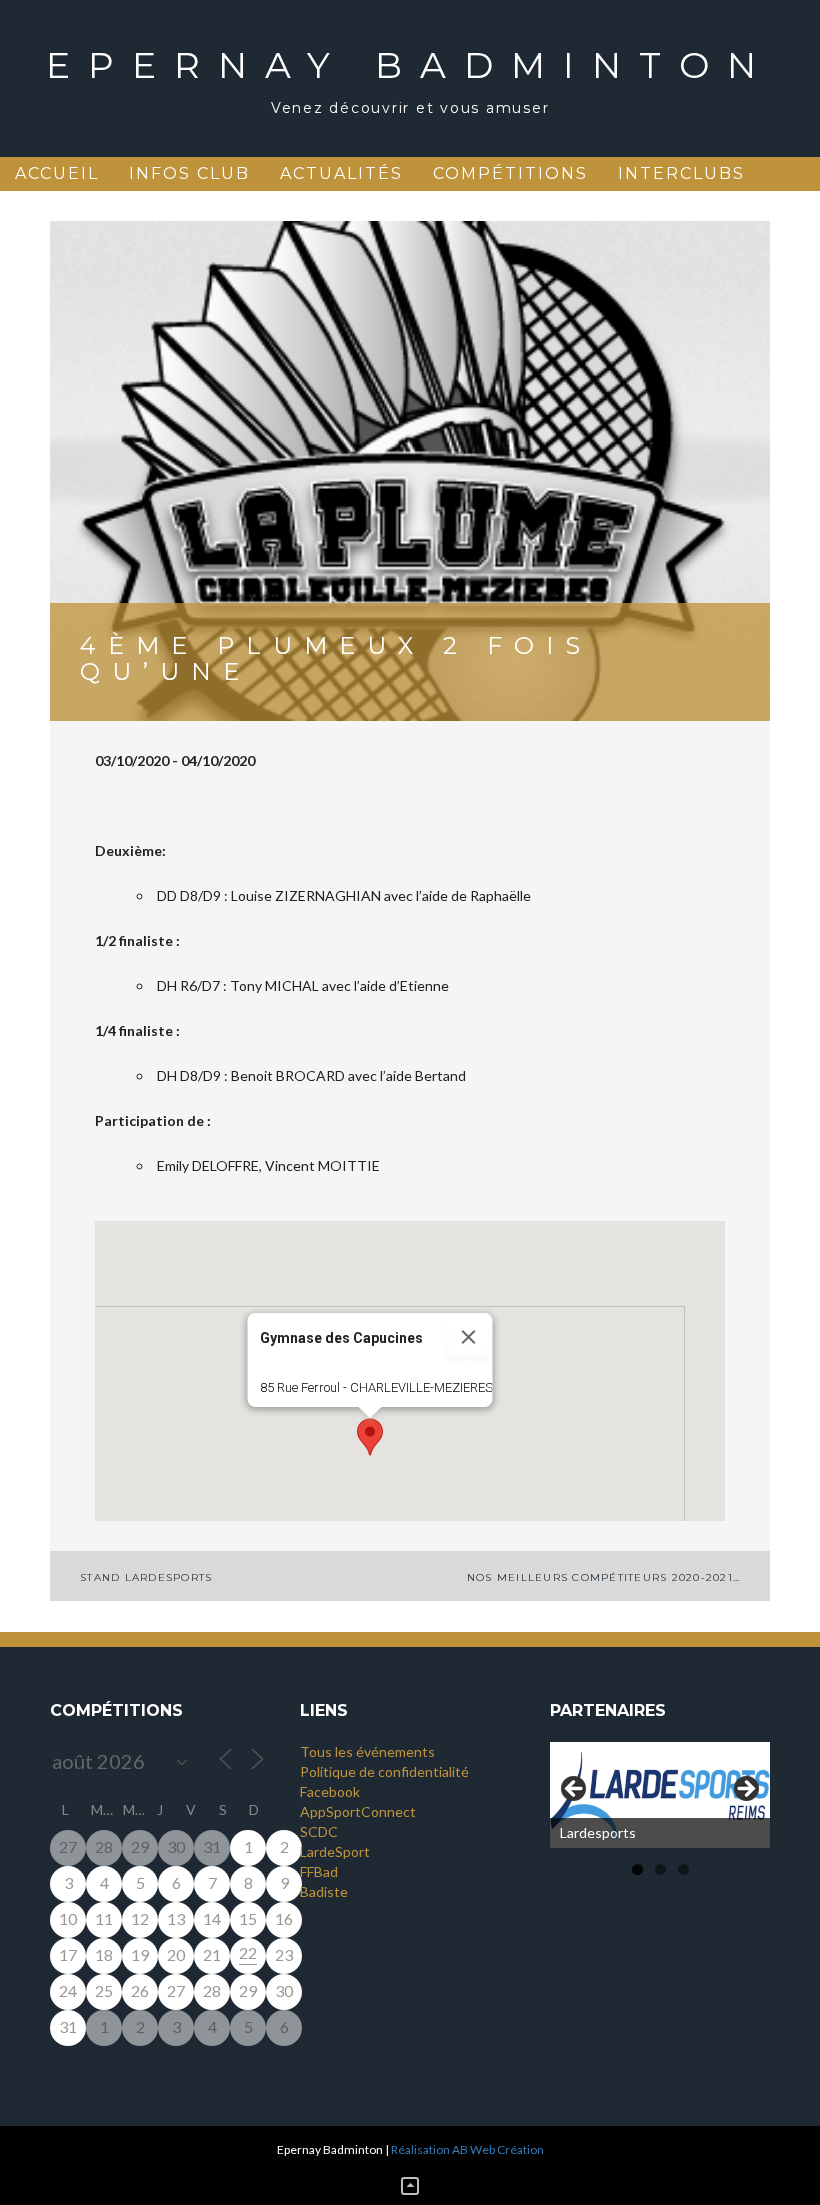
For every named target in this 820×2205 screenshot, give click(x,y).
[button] (370, 1437)
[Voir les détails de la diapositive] (660, 1795)
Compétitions (510, 173)
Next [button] (745, 1790)
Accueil (57, 173)
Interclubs (681, 173)
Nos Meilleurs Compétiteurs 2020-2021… (603, 1577)
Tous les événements (367, 1751)
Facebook (330, 1791)
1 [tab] (637, 1869)
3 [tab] (683, 1869)
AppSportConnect (358, 1811)
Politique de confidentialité (384, 1771)
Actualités (341, 173)
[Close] (469, 1337)
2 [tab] (660, 1869)
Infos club (189, 173)
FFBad (319, 1871)
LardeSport (335, 1851)
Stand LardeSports (146, 1577)
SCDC (319, 1831)
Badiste (324, 1891)
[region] (660, 1795)
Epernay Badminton (410, 65)
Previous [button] (575, 1790)
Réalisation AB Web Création (467, 2149)
